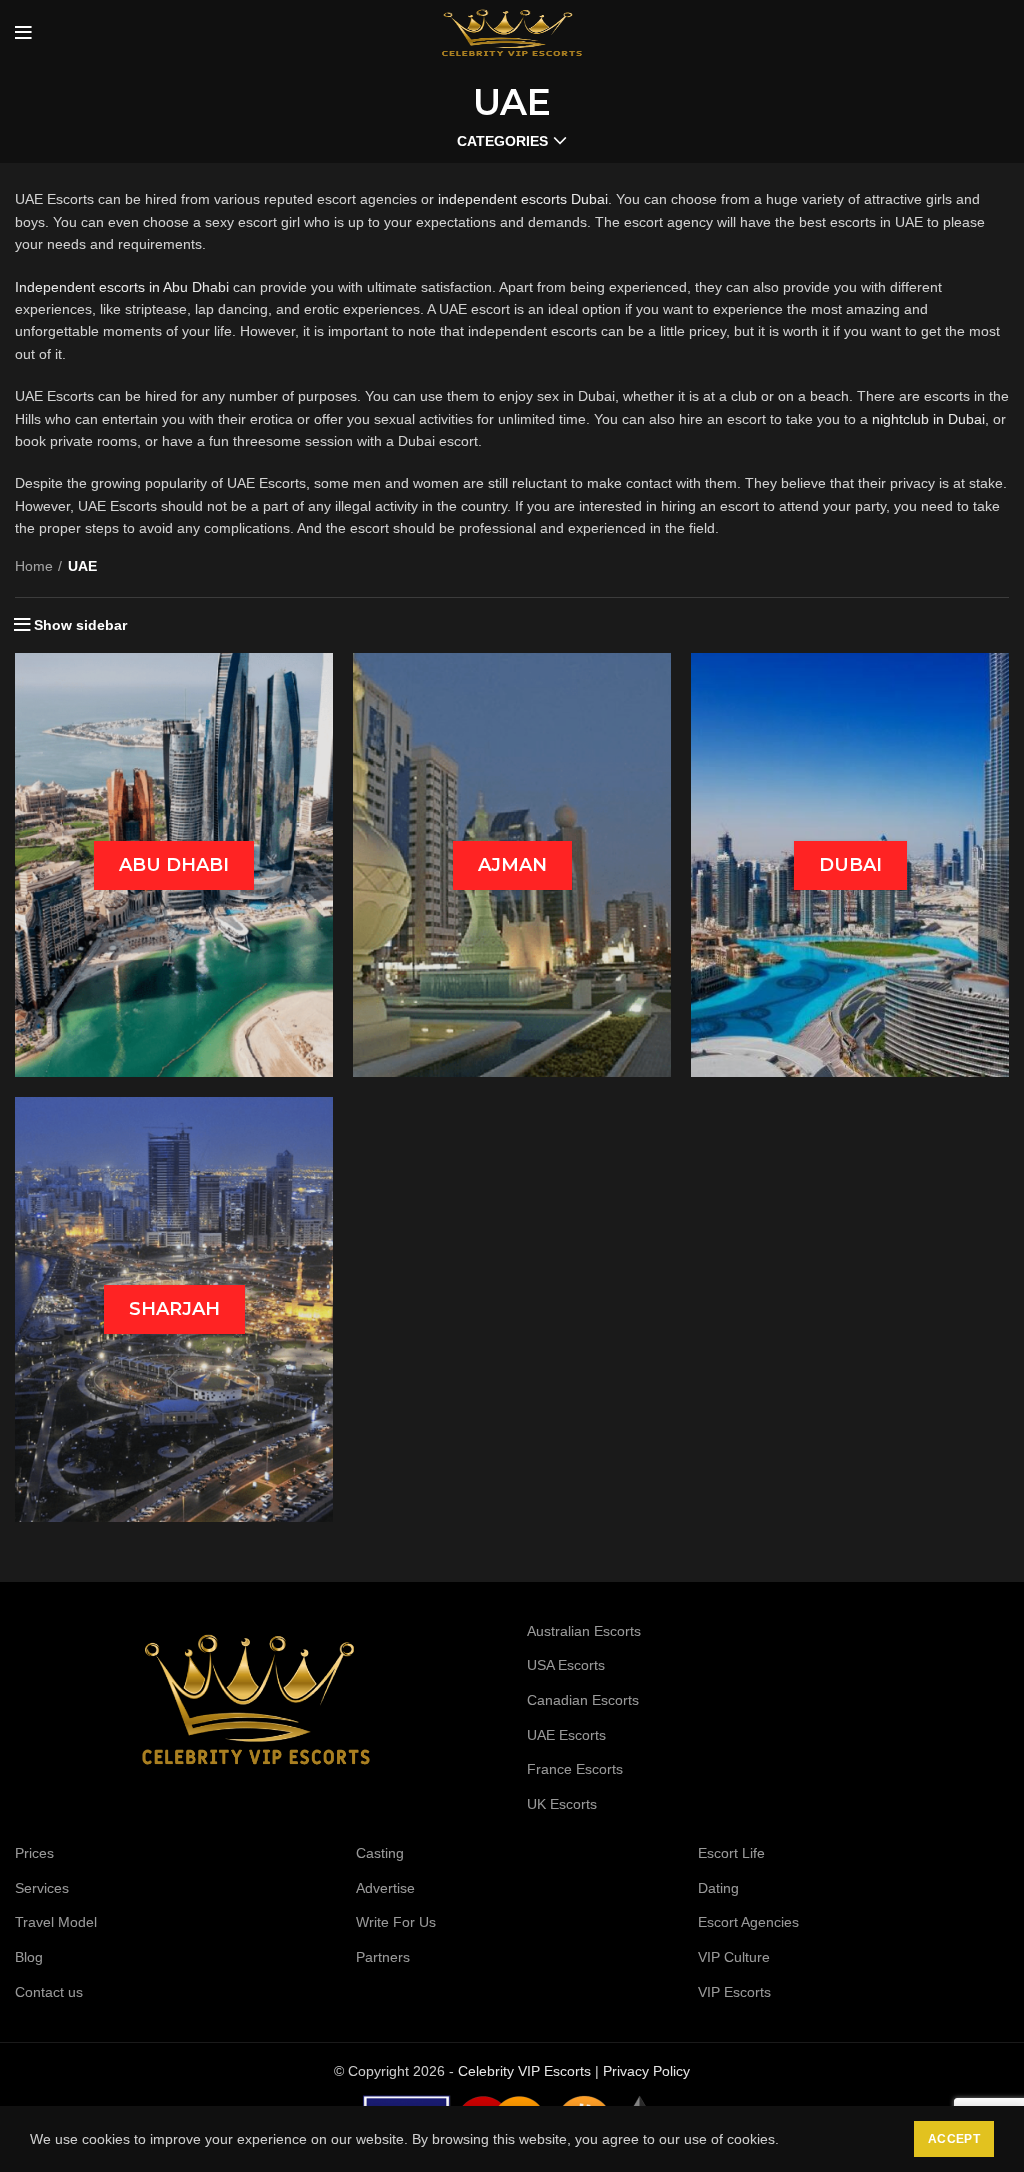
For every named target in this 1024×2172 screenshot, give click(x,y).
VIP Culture (734, 1957)
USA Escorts (566, 1665)
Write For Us (396, 1922)
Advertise (385, 1888)
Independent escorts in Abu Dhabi (122, 287)
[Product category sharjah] (174, 1309)
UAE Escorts (566, 1735)
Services (42, 1888)
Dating (718, 1888)
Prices (34, 1853)
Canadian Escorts (583, 1700)
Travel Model (56, 1922)
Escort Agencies (748, 1922)
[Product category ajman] (512, 865)
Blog (29, 1957)
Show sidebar (80, 625)
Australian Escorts (584, 1631)
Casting (380, 1853)
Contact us (49, 1992)
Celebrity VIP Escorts (524, 2071)
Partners (383, 1957)
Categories (502, 141)
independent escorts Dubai (523, 199)
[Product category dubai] (850, 865)
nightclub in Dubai (928, 419)
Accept (954, 2139)
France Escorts (575, 1769)
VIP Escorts (734, 1992)
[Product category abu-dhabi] (174, 865)
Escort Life (731, 1853)
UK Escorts (562, 1804)
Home (34, 566)
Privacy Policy (646, 2071)
